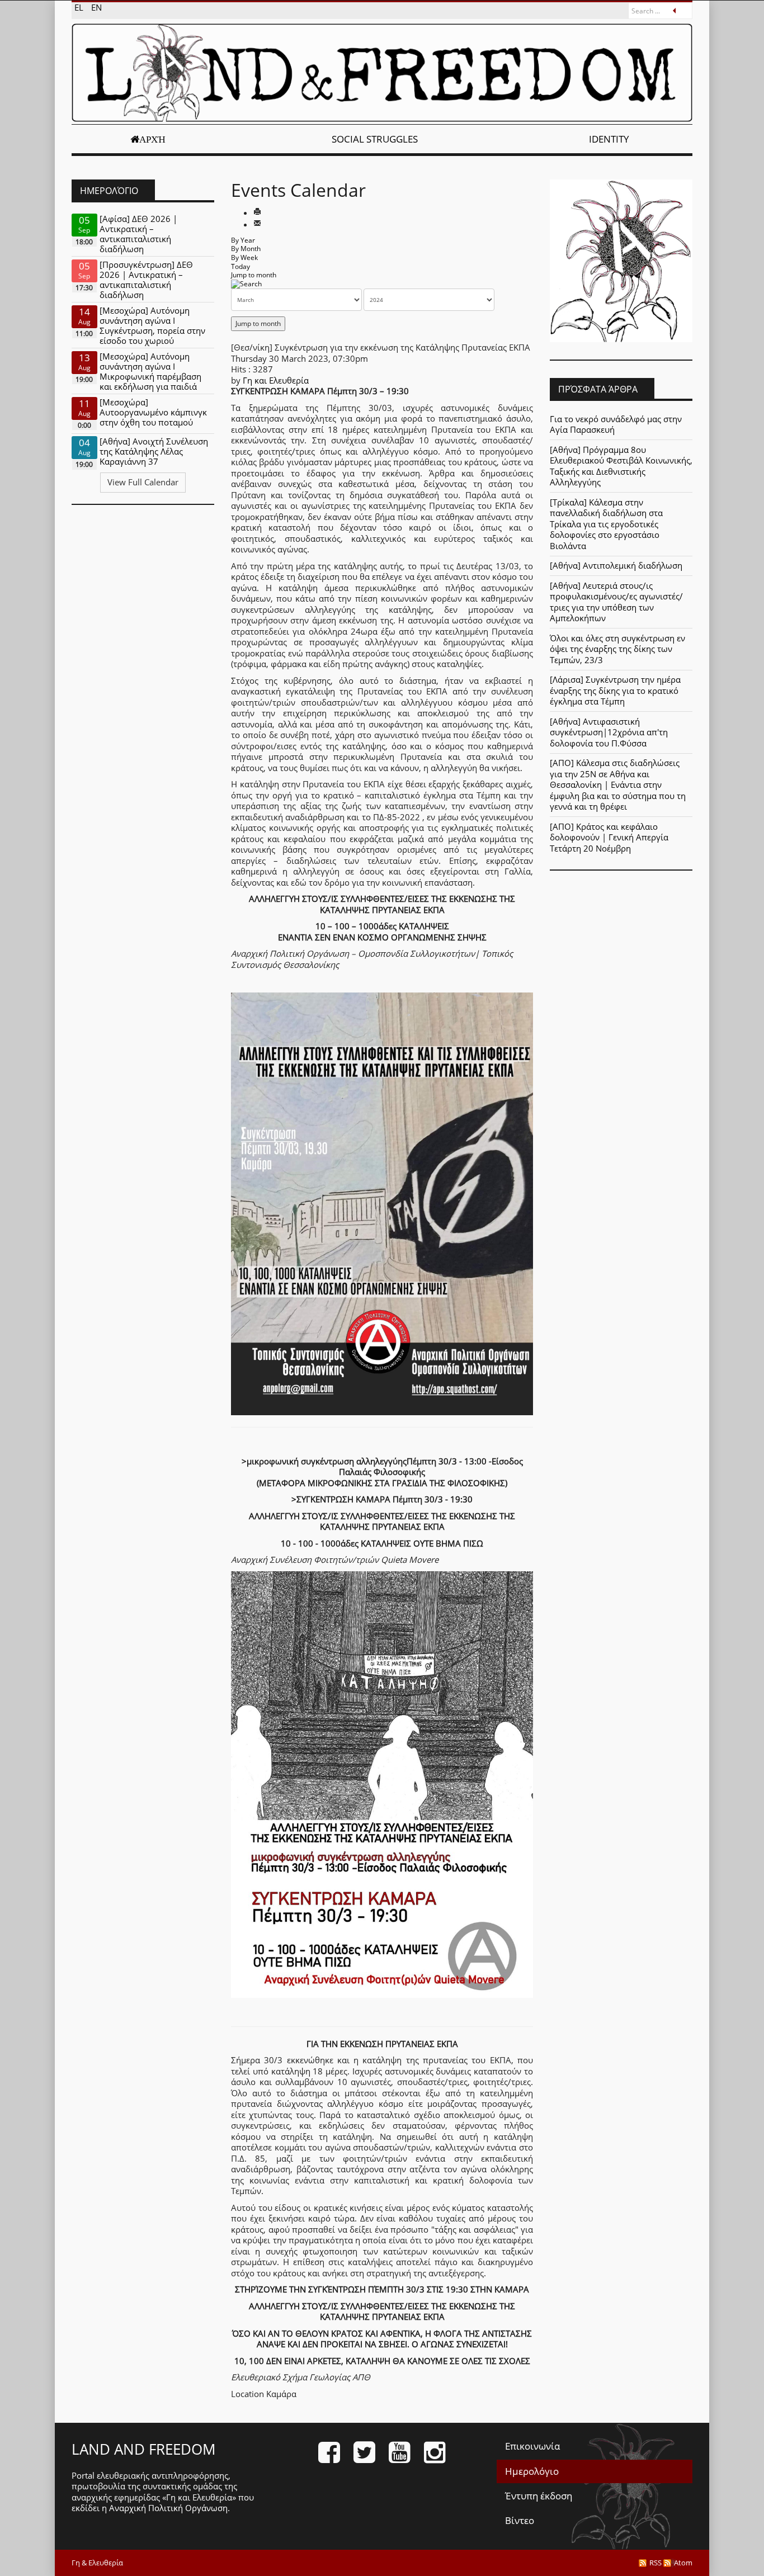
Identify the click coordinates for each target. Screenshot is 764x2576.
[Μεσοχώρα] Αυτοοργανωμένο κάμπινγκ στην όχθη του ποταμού (153, 412)
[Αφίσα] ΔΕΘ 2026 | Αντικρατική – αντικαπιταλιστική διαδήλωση (138, 234)
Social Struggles (375, 139)
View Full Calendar (143, 482)
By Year (243, 240)
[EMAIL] (257, 224)
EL (80, 7)
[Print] (257, 212)
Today (240, 266)
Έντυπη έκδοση (539, 2496)
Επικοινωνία (532, 2446)
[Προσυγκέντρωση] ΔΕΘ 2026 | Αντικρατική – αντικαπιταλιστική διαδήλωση (146, 280)
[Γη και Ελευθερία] (382, 73)
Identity (609, 139)
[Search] (246, 284)
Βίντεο (520, 2520)
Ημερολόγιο (532, 2471)
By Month (246, 249)
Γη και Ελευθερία (276, 380)
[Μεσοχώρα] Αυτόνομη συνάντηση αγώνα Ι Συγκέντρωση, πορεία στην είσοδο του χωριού (152, 325)
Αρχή (152, 139)
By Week (244, 257)
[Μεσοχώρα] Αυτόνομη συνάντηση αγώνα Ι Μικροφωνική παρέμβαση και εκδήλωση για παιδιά (150, 371)
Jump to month (254, 275)
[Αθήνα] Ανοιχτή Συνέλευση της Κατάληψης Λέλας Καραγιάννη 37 (154, 451)
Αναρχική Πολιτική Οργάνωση (168, 2508)
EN (96, 7)
